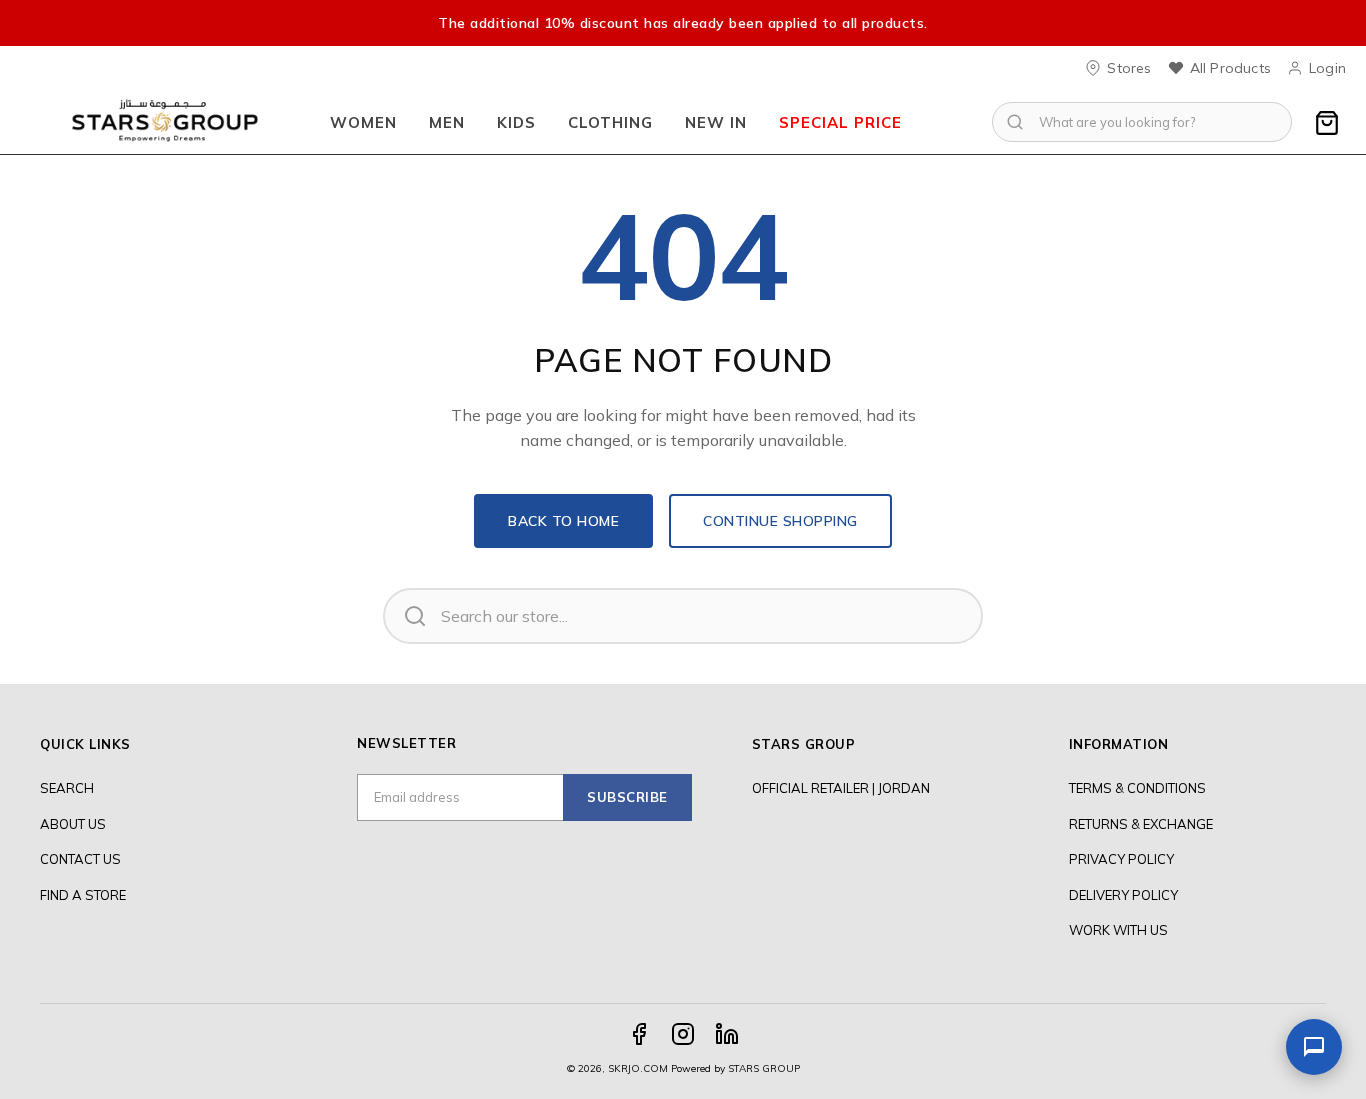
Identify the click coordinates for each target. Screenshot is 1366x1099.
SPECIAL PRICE (840, 122)
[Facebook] (639, 1034)
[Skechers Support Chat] (1314, 1047)
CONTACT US (80, 859)
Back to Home (563, 521)
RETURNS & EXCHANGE (1141, 824)
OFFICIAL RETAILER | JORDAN (841, 788)
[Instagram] (683, 1034)
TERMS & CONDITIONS (1137, 788)
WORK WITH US (1118, 930)
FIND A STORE (83, 895)
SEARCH (67, 788)
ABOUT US (73, 824)
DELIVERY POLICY (1123, 895)
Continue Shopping (780, 521)
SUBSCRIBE (627, 797)
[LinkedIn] (727, 1034)
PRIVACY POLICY (1121, 859)
